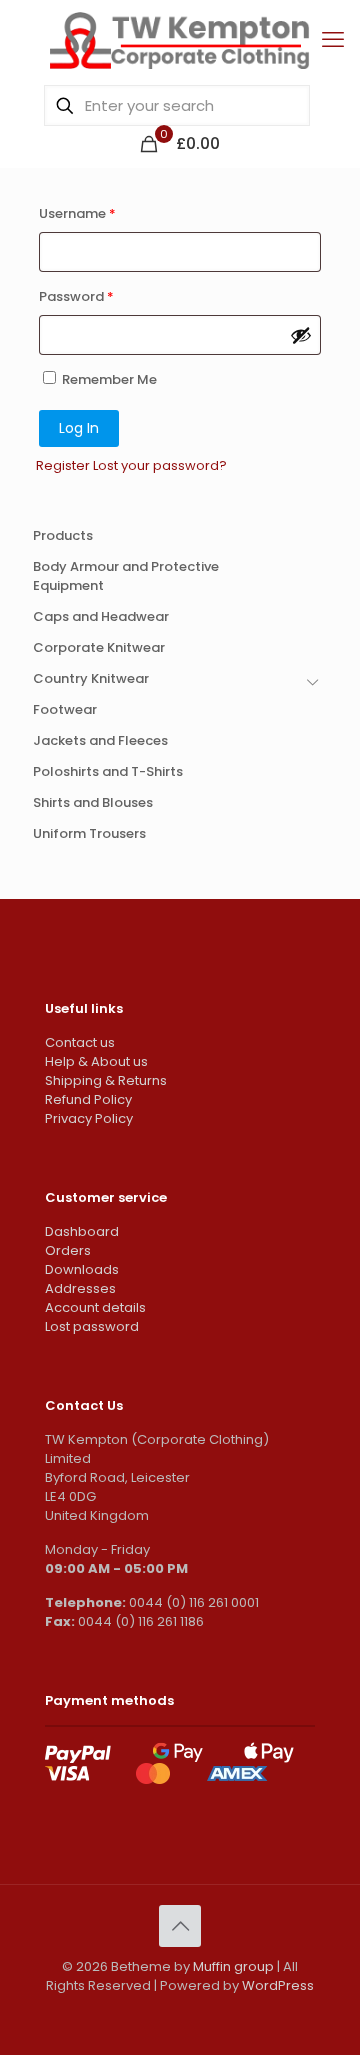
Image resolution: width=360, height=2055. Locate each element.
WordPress (278, 1985)
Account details (95, 1307)
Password (76, 296)
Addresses (80, 1288)
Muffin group (233, 1966)
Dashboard (82, 1231)
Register (63, 465)
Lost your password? (160, 465)
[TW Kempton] (180, 40)
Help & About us (96, 1061)
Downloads (82, 1269)
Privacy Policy (89, 1118)
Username (77, 213)
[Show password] (301, 335)
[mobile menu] (333, 40)
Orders (68, 1250)
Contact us (80, 1042)
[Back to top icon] (180, 1926)
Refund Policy (88, 1099)
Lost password (92, 1326)
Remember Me (108, 379)
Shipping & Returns (106, 1080)
